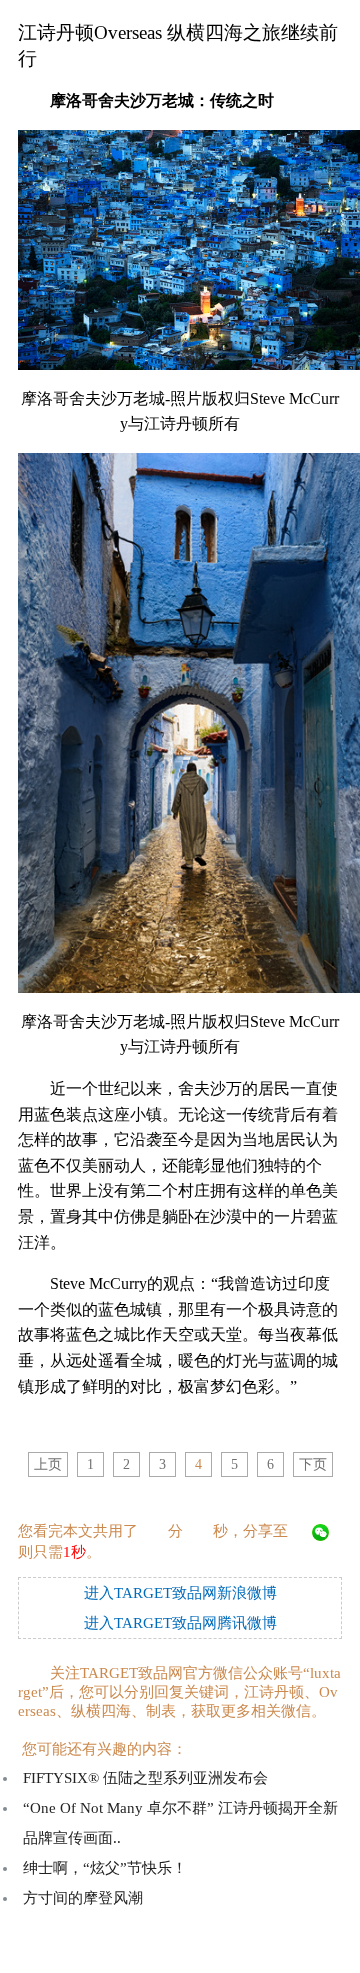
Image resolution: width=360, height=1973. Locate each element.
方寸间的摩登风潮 (83, 1898)
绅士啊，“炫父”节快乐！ (105, 1868)
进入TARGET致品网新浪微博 (180, 1593)
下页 (313, 1464)
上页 (48, 1464)
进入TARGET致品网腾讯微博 (180, 1623)
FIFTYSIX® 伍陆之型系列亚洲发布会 (145, 1778)
